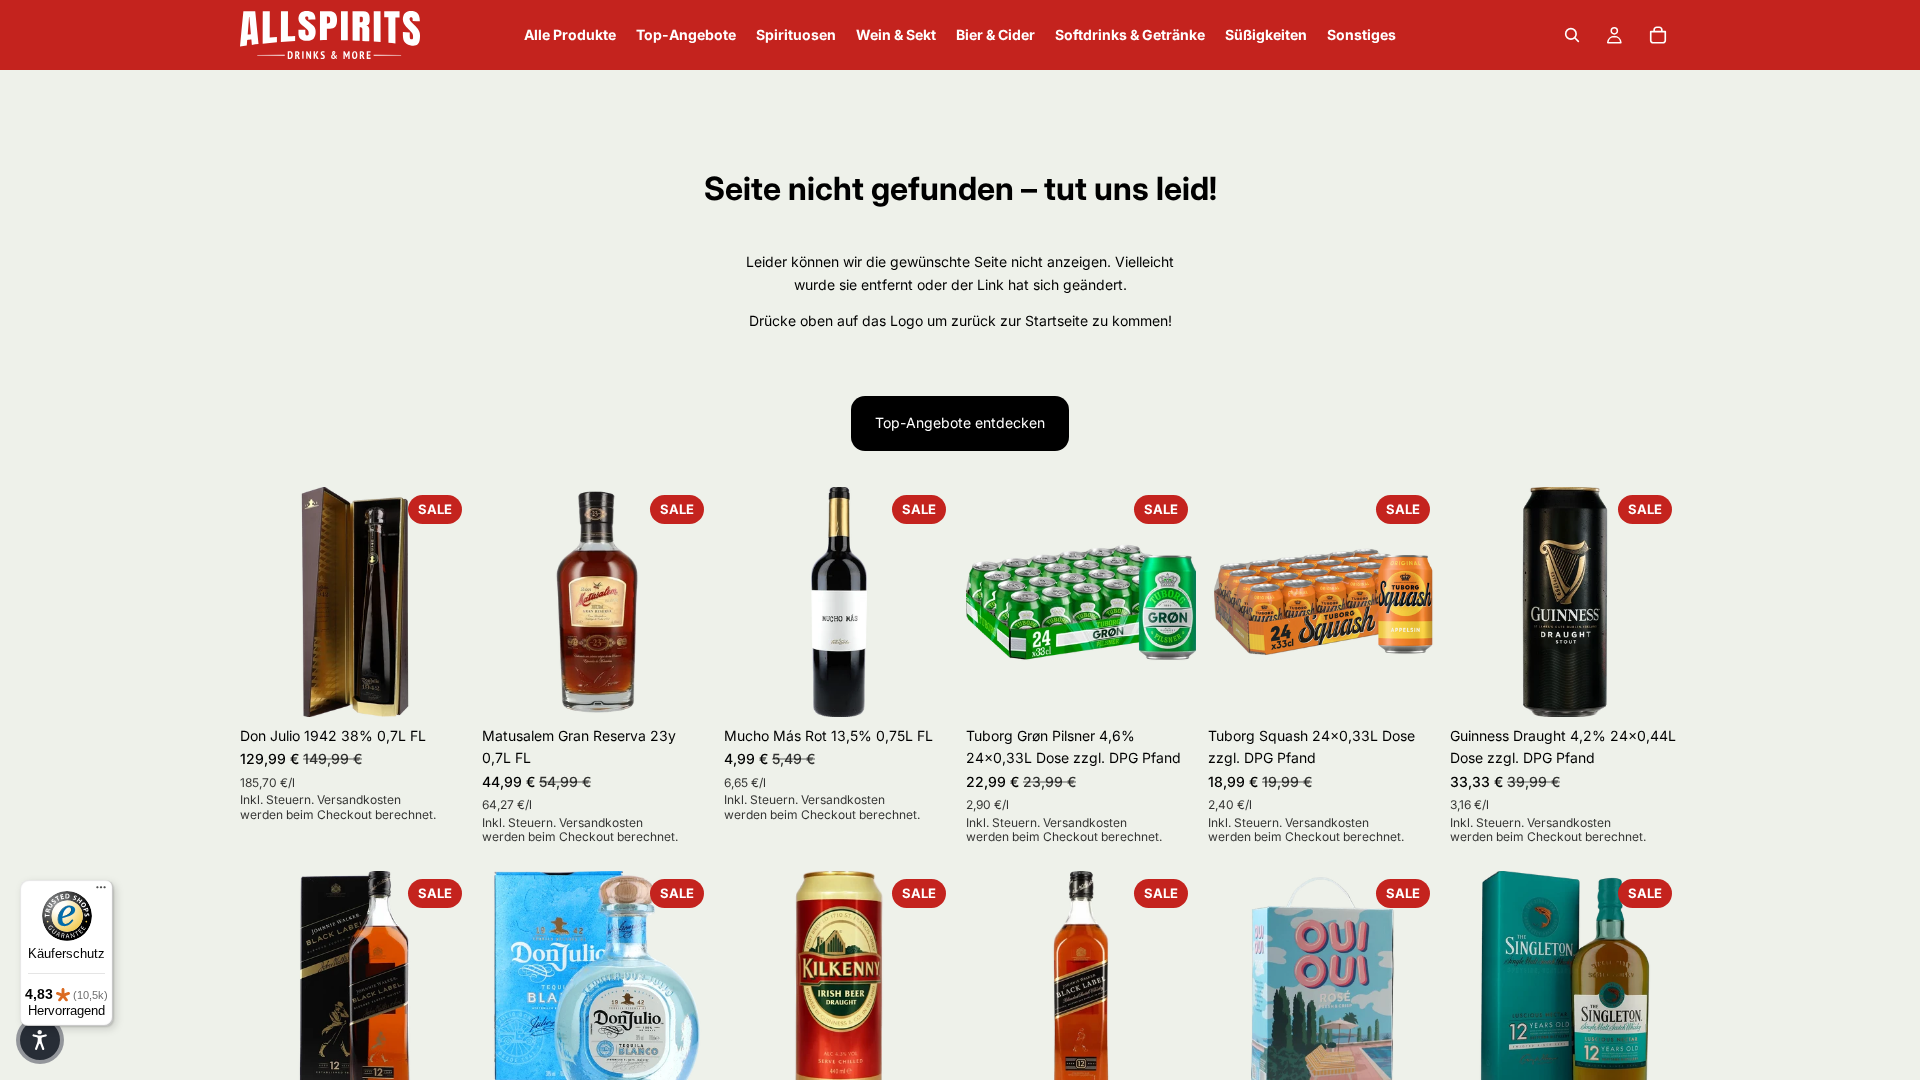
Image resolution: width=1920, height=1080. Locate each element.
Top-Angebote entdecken (960, 422)
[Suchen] (1572, 35)
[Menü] (101, 892)
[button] (40, 1040)
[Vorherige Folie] (262, 602)
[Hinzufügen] (439, 686)
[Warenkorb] (1658, 35)
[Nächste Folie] (448, 602)
